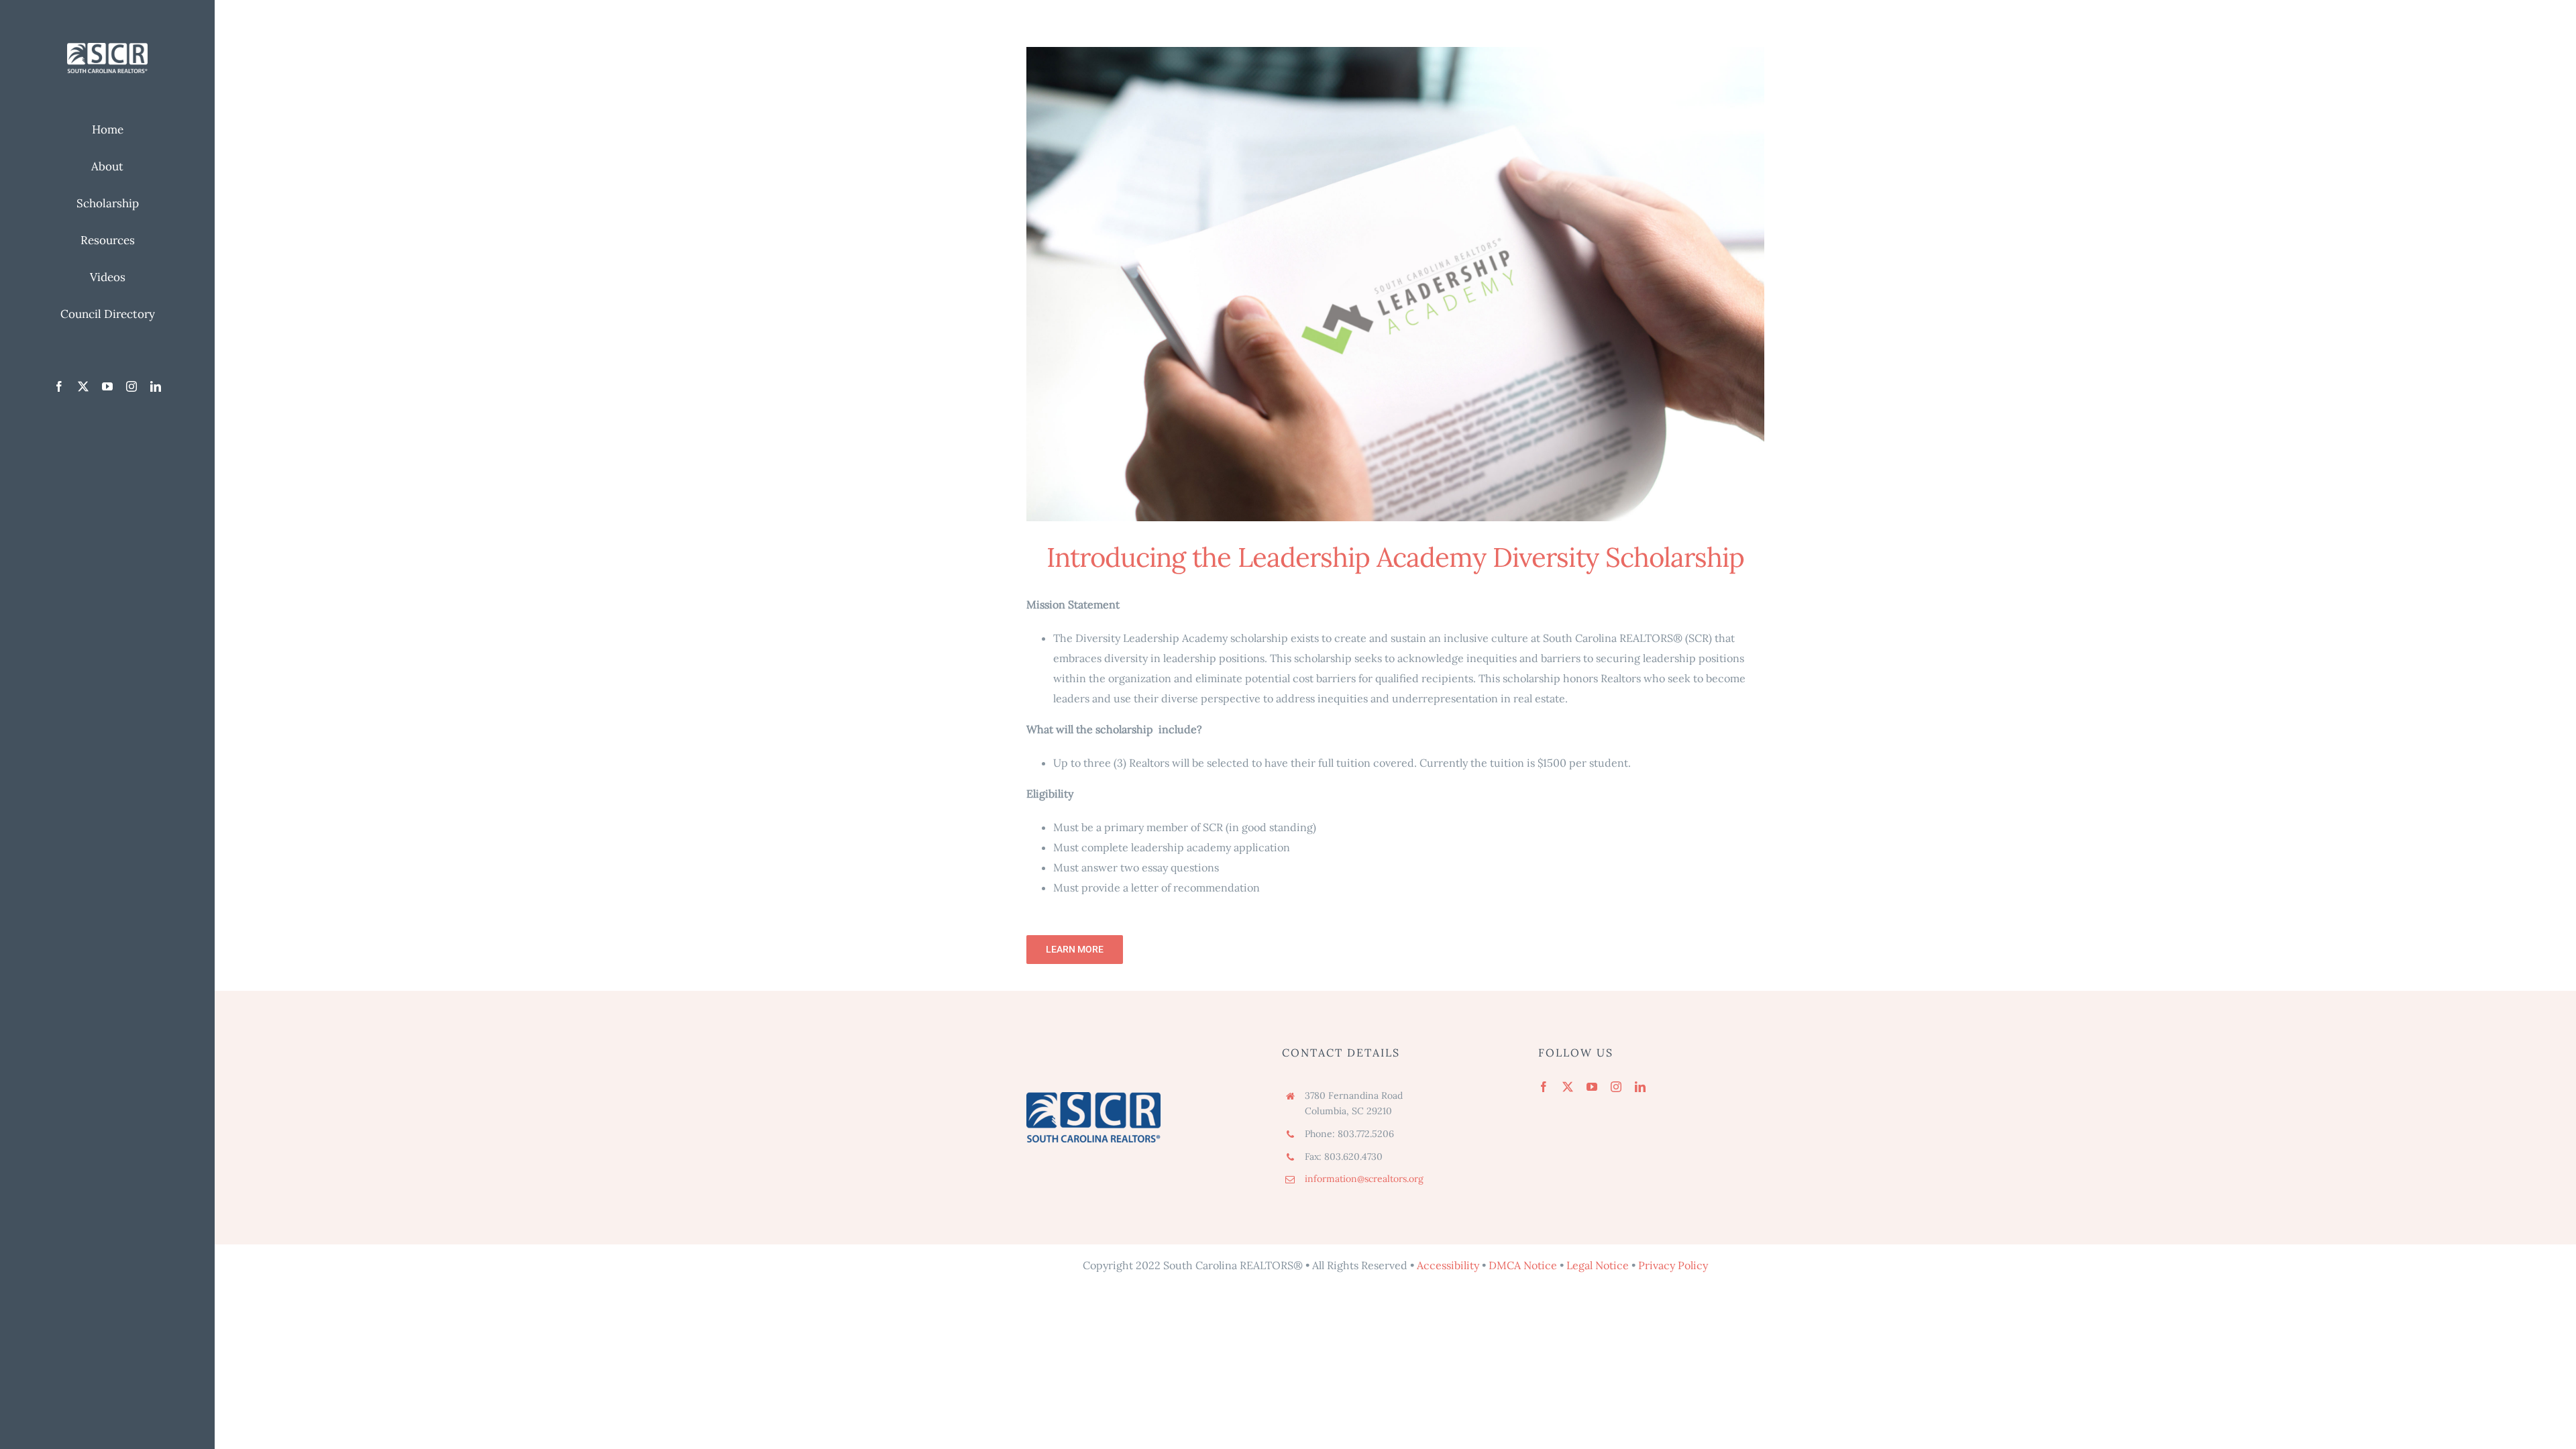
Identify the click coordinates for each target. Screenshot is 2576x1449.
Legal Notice (1598, 1265)
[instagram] (131, 386)
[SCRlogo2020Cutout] (107, 48)
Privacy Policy (1673, 1265)
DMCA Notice (1523, 1265)
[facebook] (59, 386)
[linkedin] (156, 386)
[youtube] (107, 386)
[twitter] (83, 386)
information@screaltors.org (1364, 1179)
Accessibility (1448, 1265)
